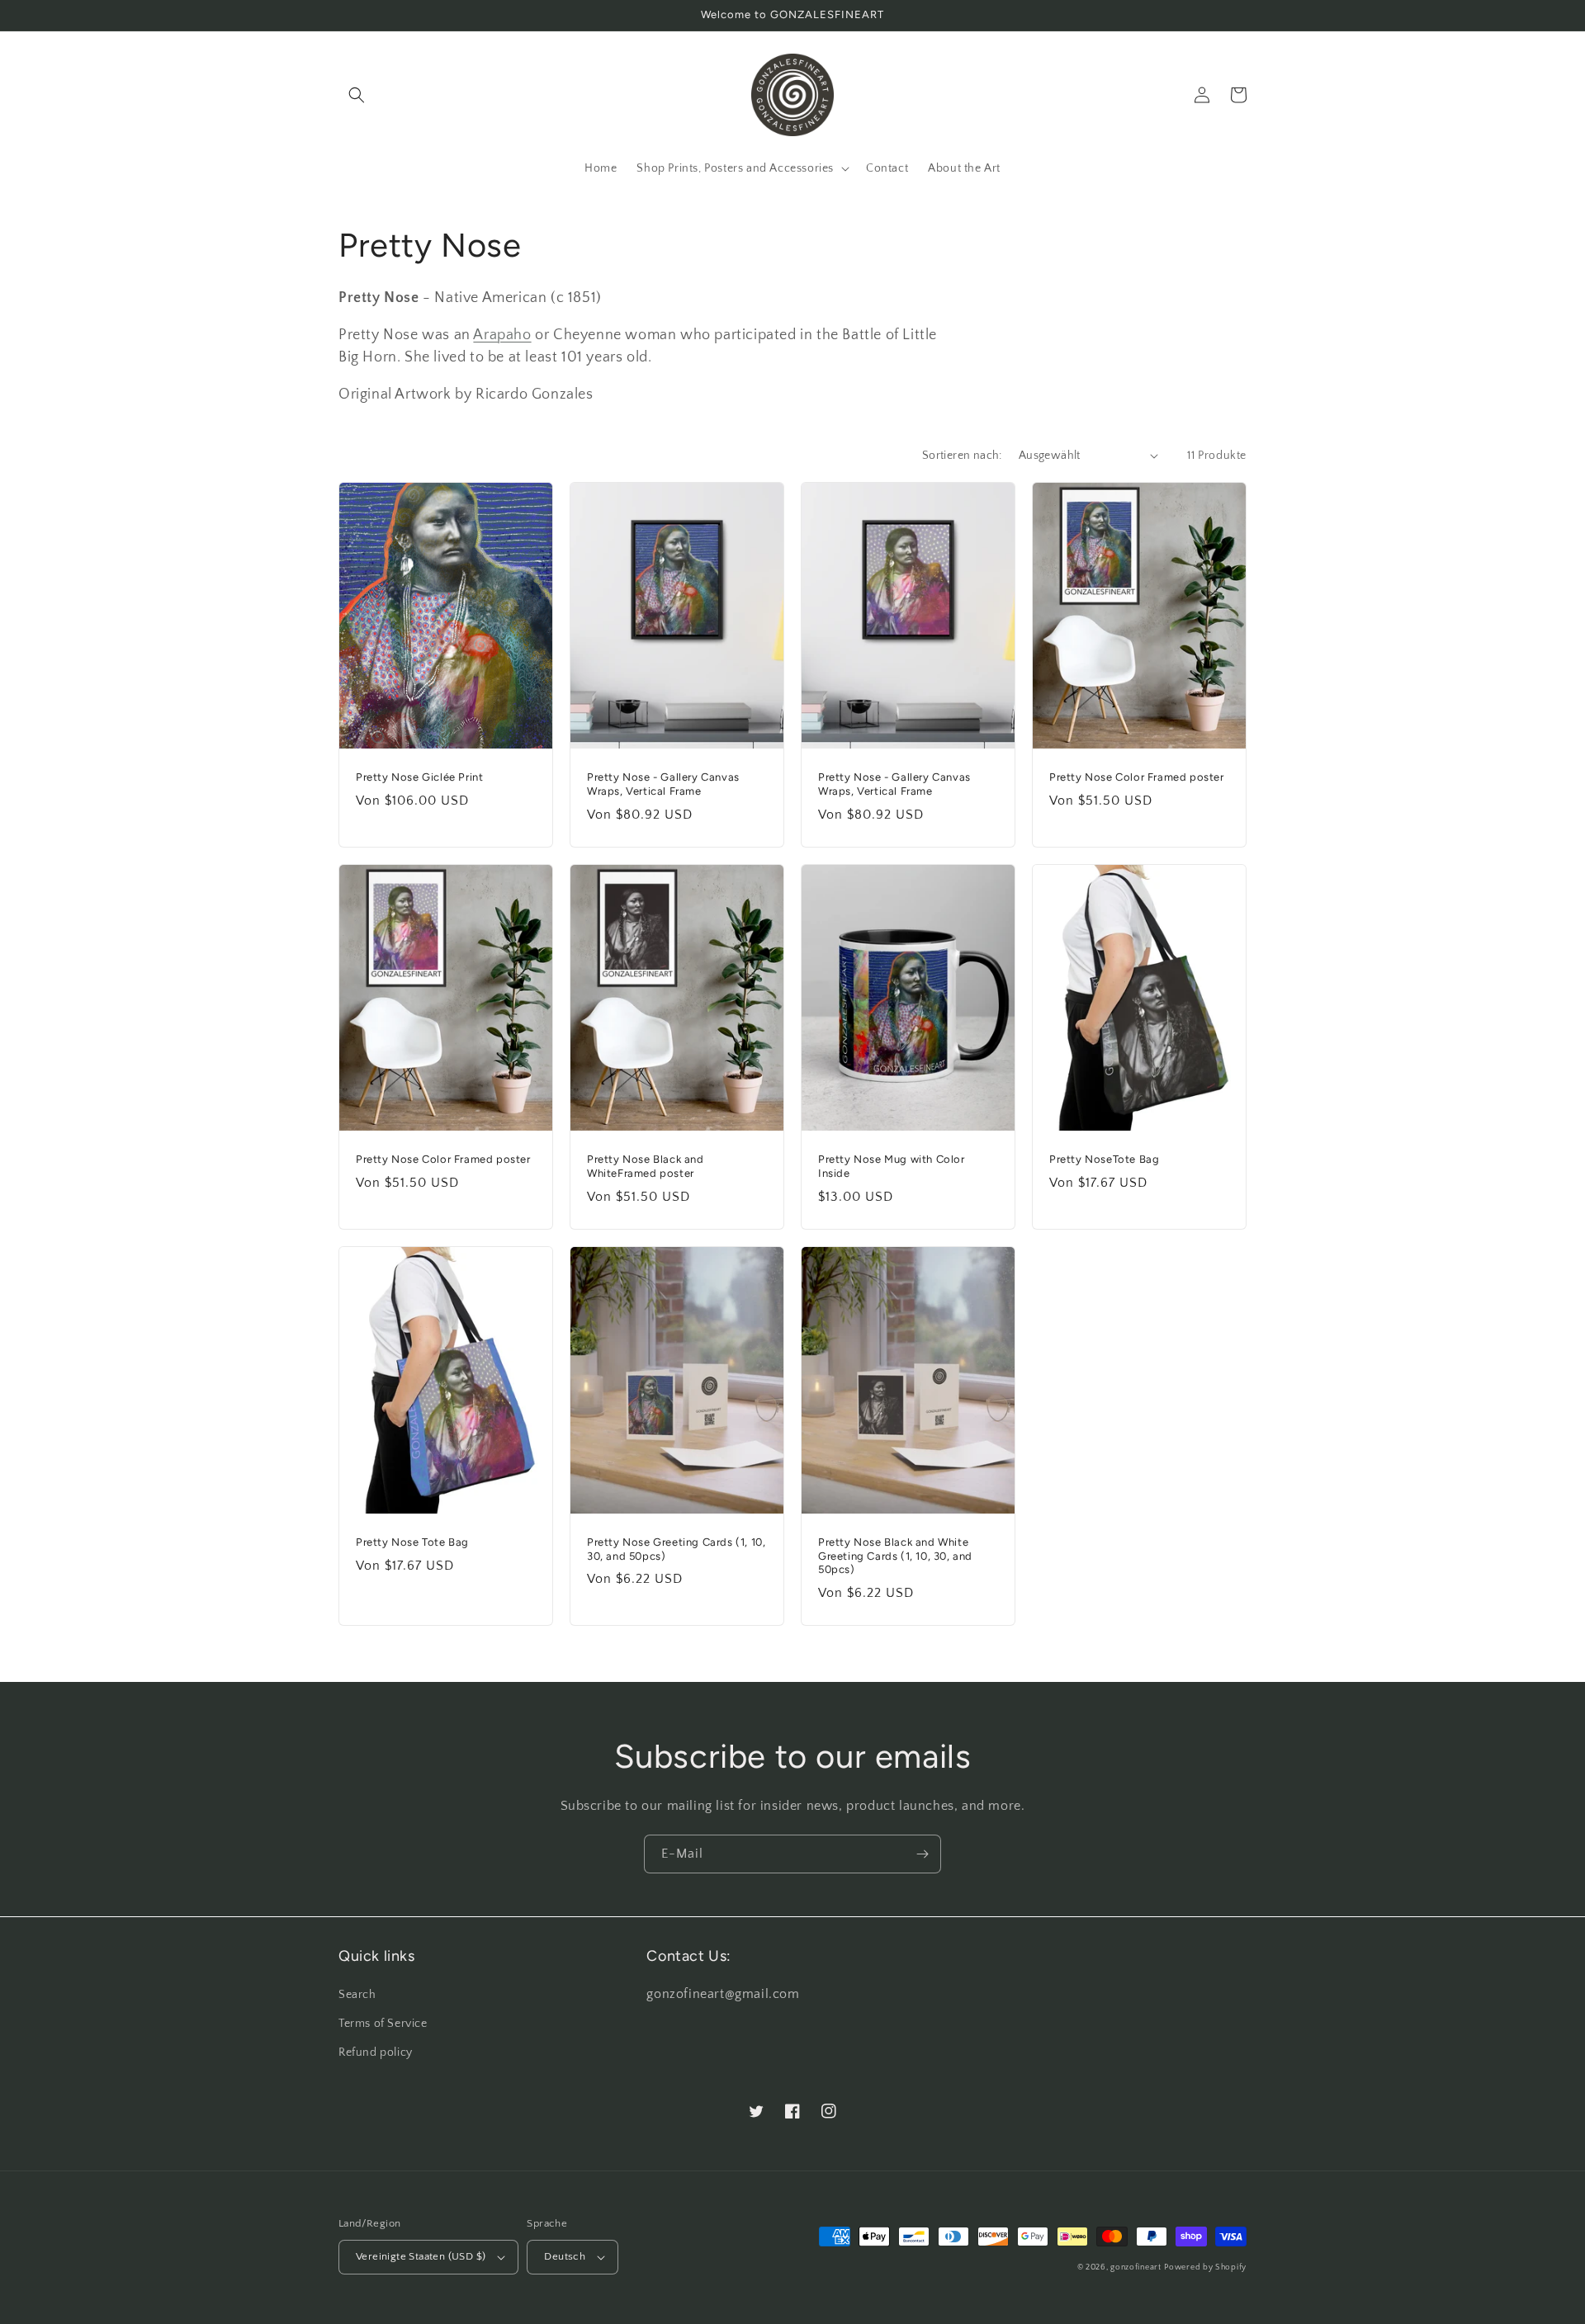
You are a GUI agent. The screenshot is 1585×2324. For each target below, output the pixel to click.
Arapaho (502, 335)
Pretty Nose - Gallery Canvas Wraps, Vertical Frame (663, 784)
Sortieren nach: (962, 456)
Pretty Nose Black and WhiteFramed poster (646, 1166)
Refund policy (376, 2052)
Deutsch (565, 2256)
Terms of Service (383, 2024)
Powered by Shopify (1205, 2267)
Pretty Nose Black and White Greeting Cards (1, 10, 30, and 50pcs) (895, 1556)
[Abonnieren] (922, 1854)
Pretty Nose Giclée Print (419, 777)
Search (357, 1995)
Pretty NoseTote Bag (1104, 1159)
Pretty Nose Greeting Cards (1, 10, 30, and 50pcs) (676, 1549)
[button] (357, 95)
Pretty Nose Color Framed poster (1137, 777)
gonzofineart (1136, 2267)
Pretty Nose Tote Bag (412, 1542)
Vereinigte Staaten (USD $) (421, 2256)
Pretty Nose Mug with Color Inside (892, 1166)
